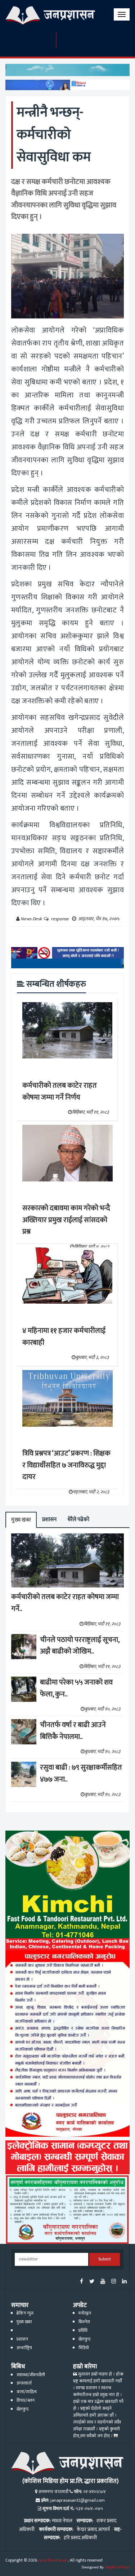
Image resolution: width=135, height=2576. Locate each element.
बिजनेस (84, 2322)
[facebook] (82, 2282)
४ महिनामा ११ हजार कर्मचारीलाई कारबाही (64, 1337)
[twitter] (92, 2282)
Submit (105, 2259)
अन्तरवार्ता (24, 2383)
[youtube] (103, 2282)
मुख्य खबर (21, 1520)
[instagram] (114, 2282)
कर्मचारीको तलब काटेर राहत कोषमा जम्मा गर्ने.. (65, 1603)
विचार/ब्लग (26, 2401)
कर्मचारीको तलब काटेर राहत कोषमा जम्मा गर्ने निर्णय (60, 1091)
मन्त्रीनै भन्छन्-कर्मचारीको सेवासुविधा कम (54, 135)
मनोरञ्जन (85, 2313)
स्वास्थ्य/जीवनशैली (31, 2375)
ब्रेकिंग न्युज (25, 2313)
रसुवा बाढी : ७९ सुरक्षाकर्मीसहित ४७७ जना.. (81, 1773)
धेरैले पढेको (78, 1520)
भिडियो (84, 2348)
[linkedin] (124, 2282)
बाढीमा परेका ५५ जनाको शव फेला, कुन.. (76, 1688)
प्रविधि (83, 2331)
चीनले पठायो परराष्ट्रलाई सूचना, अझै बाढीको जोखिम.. (80, 1646)
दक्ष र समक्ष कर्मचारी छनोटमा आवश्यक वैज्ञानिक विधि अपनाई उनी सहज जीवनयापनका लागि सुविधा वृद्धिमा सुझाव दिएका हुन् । (64, 199)
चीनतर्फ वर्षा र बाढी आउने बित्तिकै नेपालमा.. (73, 1731)
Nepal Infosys (118, 2567)
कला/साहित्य (27, 2392)
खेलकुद (84, 2339)
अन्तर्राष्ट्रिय (24, 2348)
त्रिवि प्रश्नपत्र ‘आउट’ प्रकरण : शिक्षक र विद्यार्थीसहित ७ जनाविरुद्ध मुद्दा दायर (66, 1465)
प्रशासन (49, 1520)
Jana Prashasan (53, 2560)
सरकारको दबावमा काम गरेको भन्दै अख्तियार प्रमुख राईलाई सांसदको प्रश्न (66, 1220)
